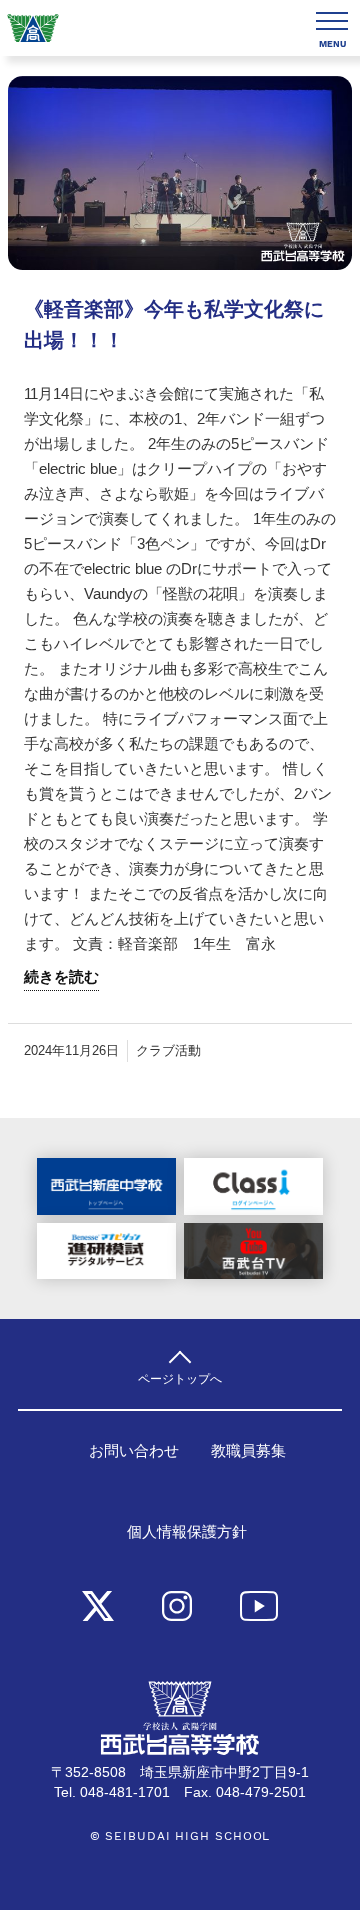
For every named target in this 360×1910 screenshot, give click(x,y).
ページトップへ (180, 1378)
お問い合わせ (134, 1451)
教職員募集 (248, 1451)
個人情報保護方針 (187, 1532)
